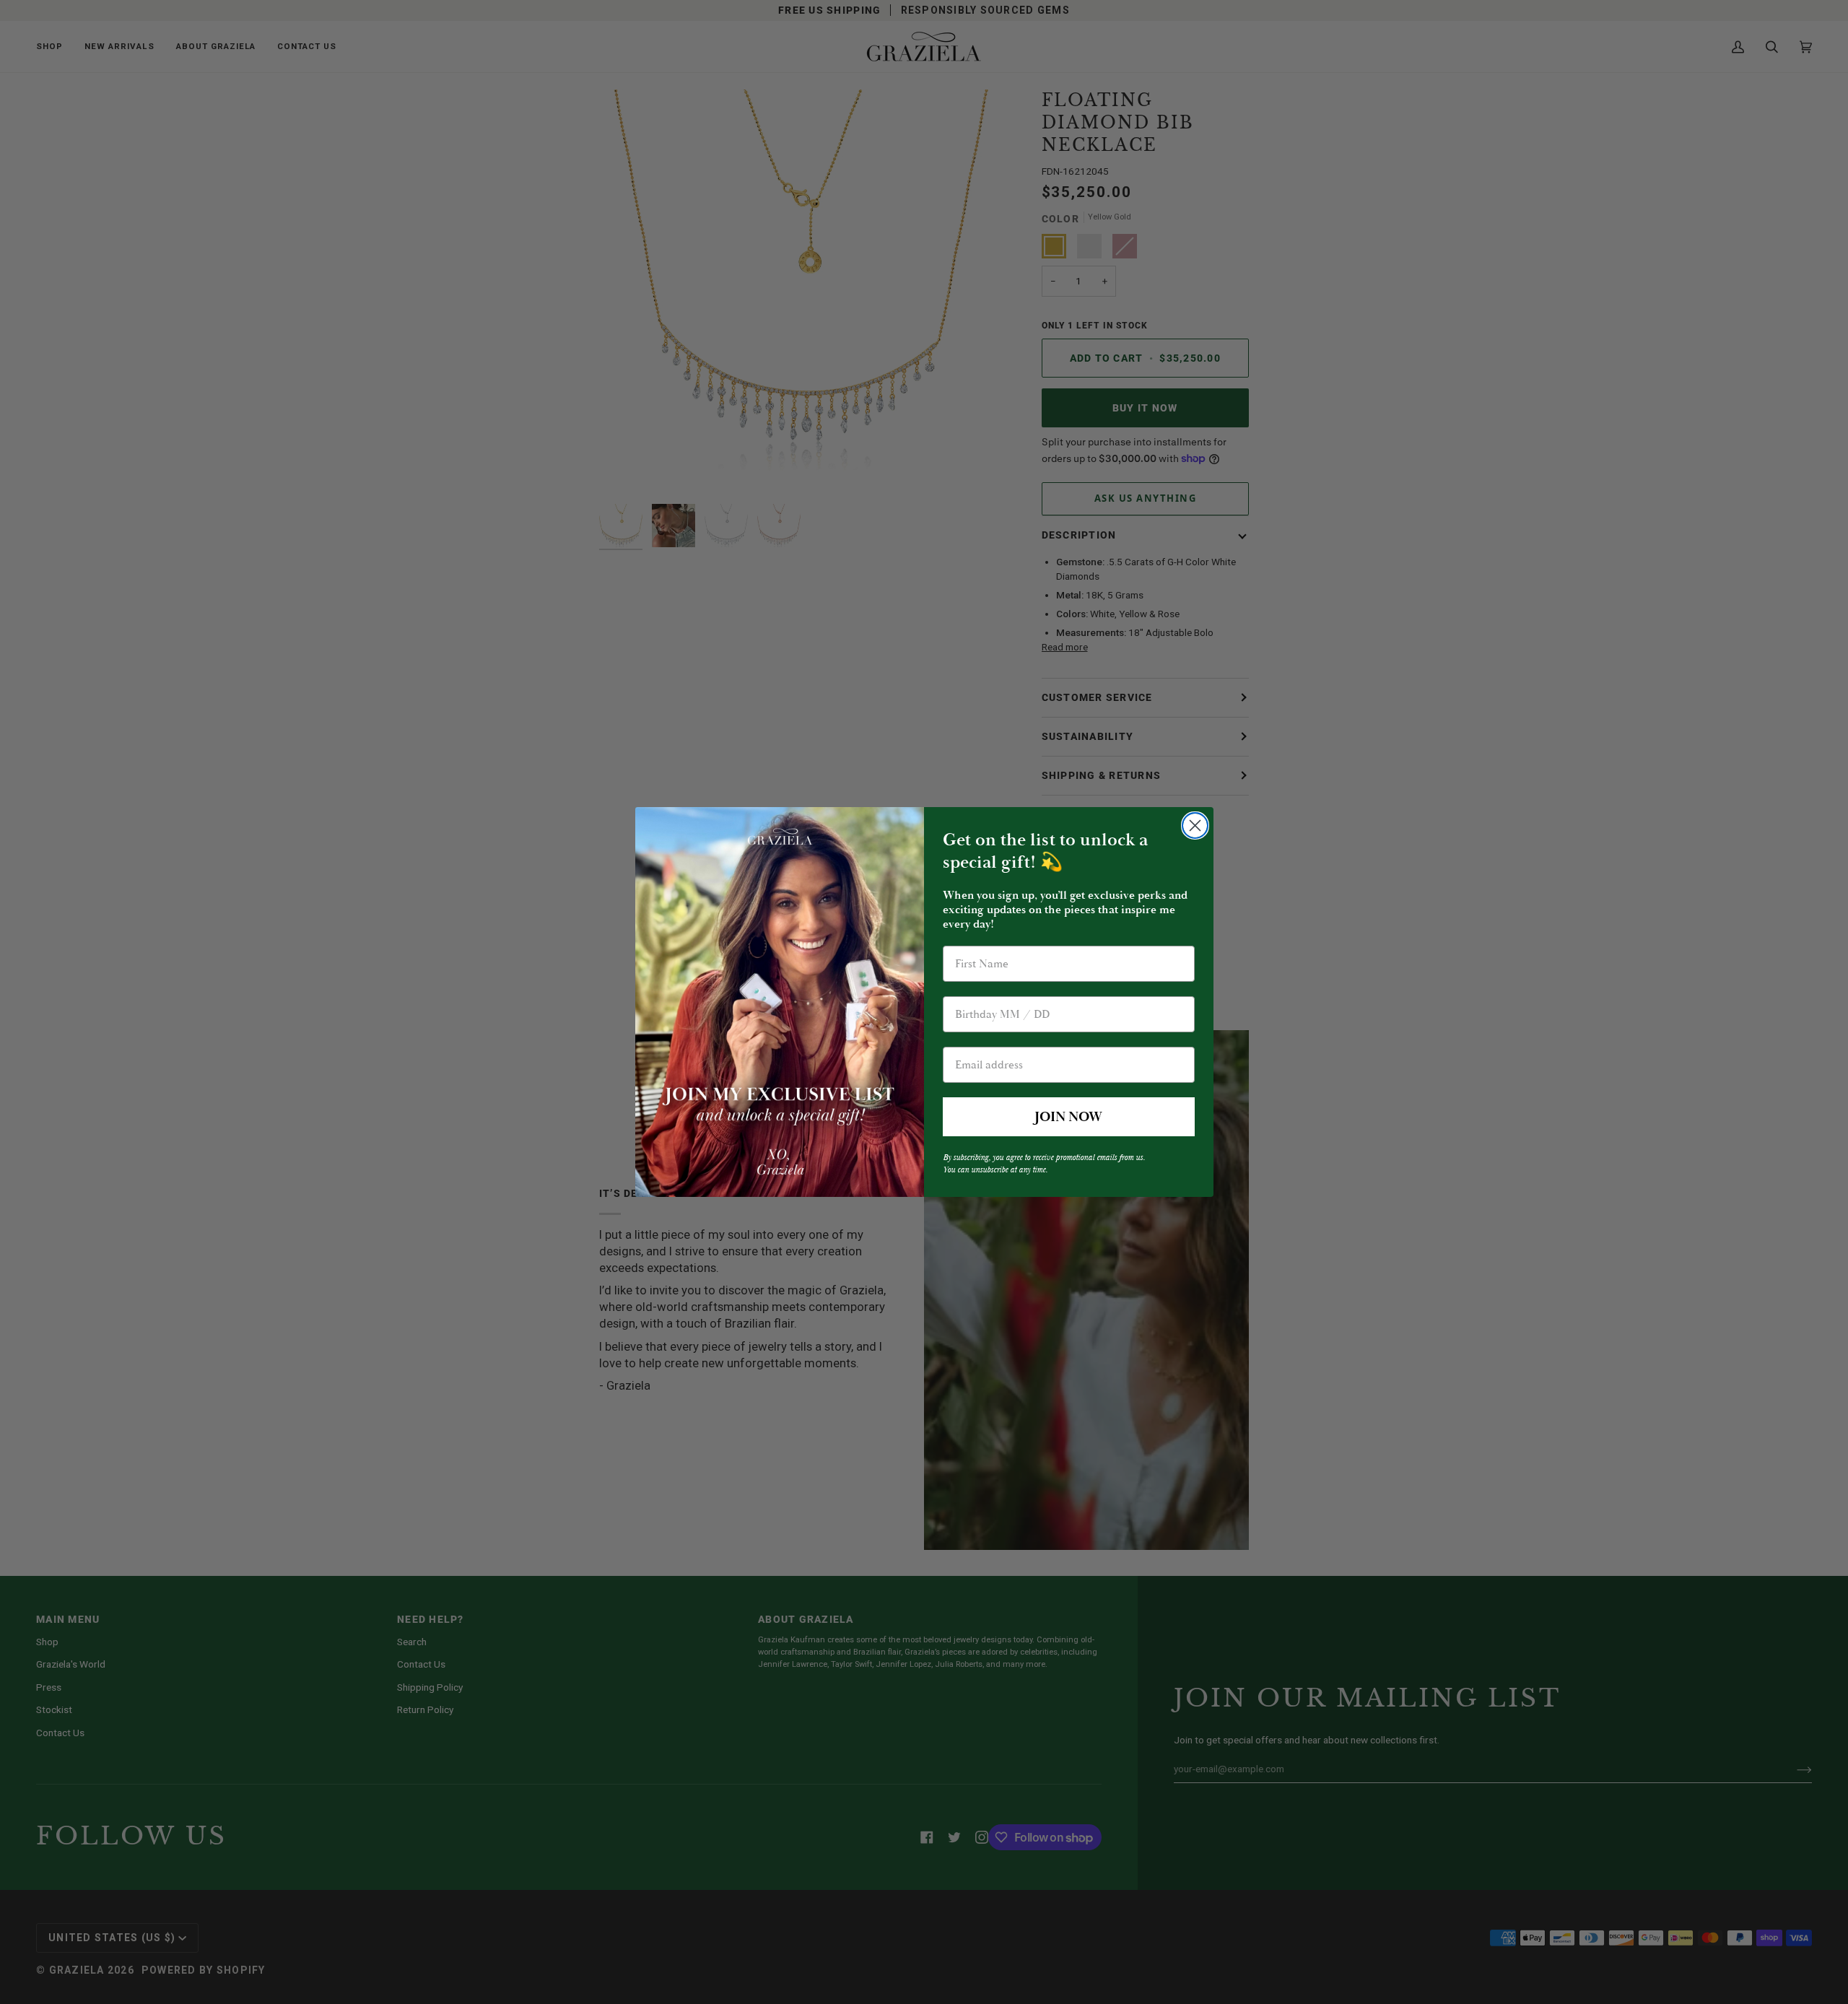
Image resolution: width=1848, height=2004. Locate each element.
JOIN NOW (1068, 1117)
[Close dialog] (1195, 825)
